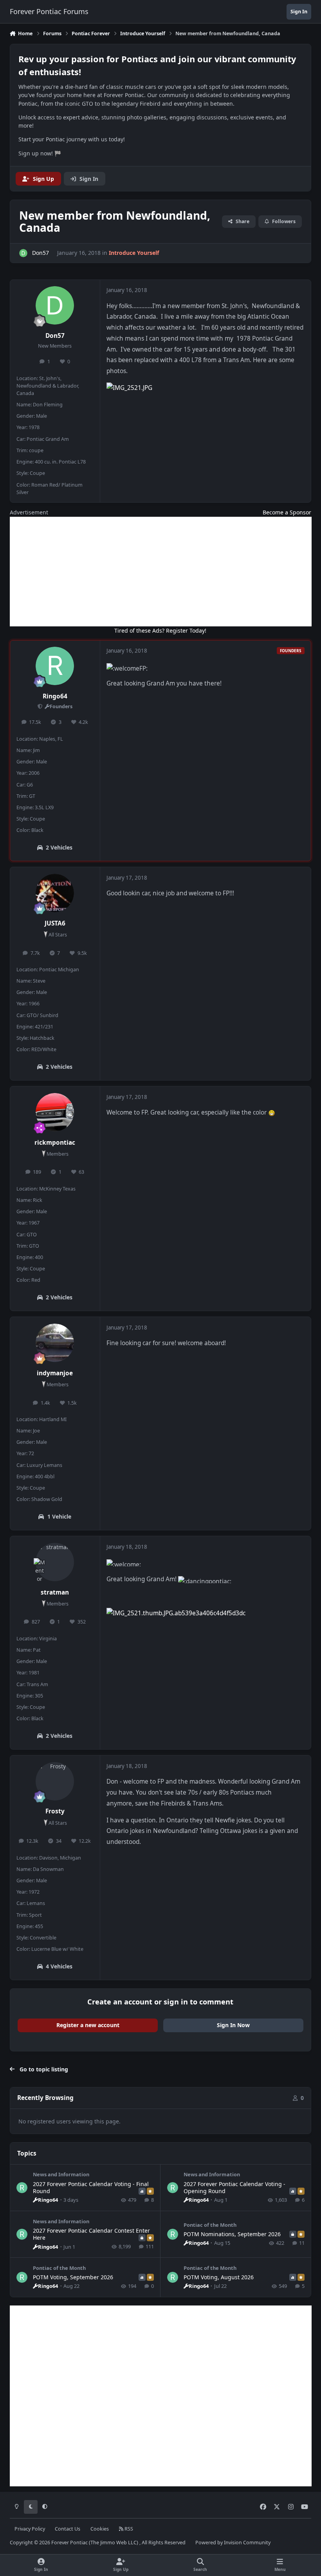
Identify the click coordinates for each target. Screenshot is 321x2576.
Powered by (233, 2543)
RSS (128, 2529)
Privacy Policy (30, 2529)
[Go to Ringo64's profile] (55, 666)
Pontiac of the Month (210, 2225)
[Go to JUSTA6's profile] (55, 893)
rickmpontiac (55, 1143)
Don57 (55, 336)
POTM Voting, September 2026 (73, 2277)
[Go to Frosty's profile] (55, 1781)
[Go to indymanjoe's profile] (55, 1343)
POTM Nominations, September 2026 (232, 2234)
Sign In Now (233, 2025)
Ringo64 (55, 696)
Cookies (100, 2529)
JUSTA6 (55, 923)
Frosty (55, 1811)
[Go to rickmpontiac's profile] (55, 1112)
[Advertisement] (161, 572)
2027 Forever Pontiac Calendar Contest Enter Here (91, 2234)
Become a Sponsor (287, 512)
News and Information (61, 2174)
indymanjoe (55, 1373)
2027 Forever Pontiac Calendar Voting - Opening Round (234, 2187)
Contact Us (68, 2529)
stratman (55, 1592)
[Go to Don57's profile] (23, 253)
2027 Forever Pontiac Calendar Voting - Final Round (91, 2187)
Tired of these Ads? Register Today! (160, 630)
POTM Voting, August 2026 (219, 2277)
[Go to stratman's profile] (55, 1562)
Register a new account (88, 2025)
